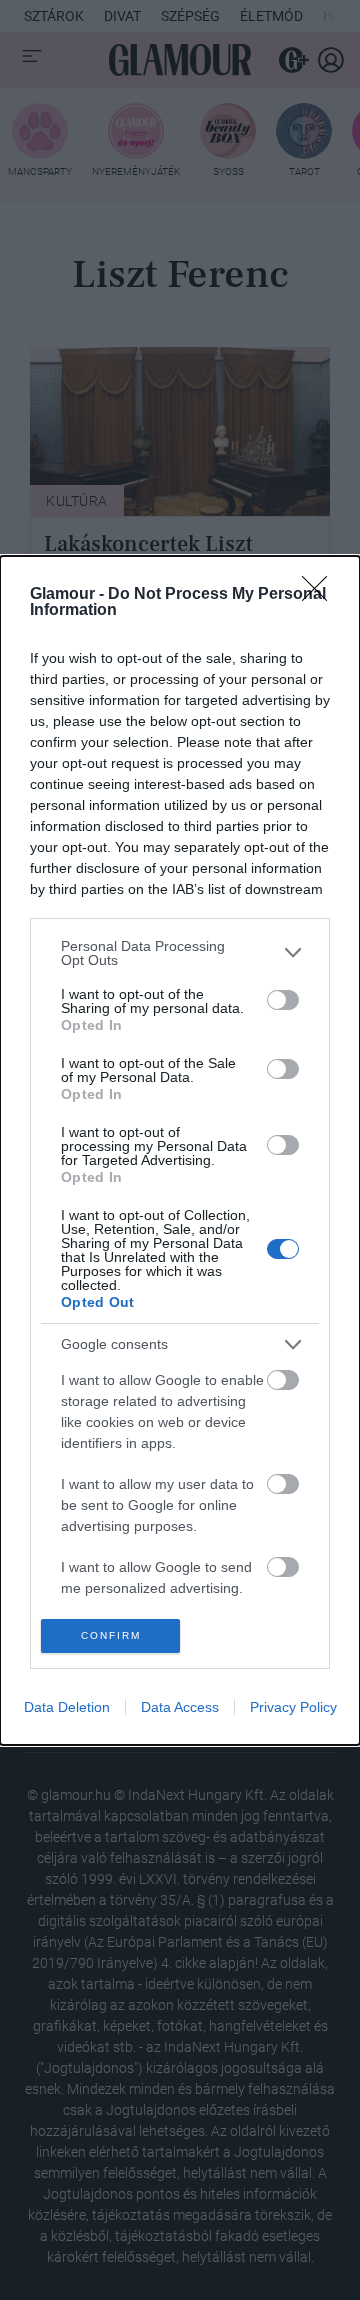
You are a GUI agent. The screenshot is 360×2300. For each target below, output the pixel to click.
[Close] (321, 595)
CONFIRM (111, 1635)
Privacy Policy (293, 1707)
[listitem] (180, 953)
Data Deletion (67, 1707)
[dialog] (180, 1150)
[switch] (283, 1000)
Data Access (180, 1707)
